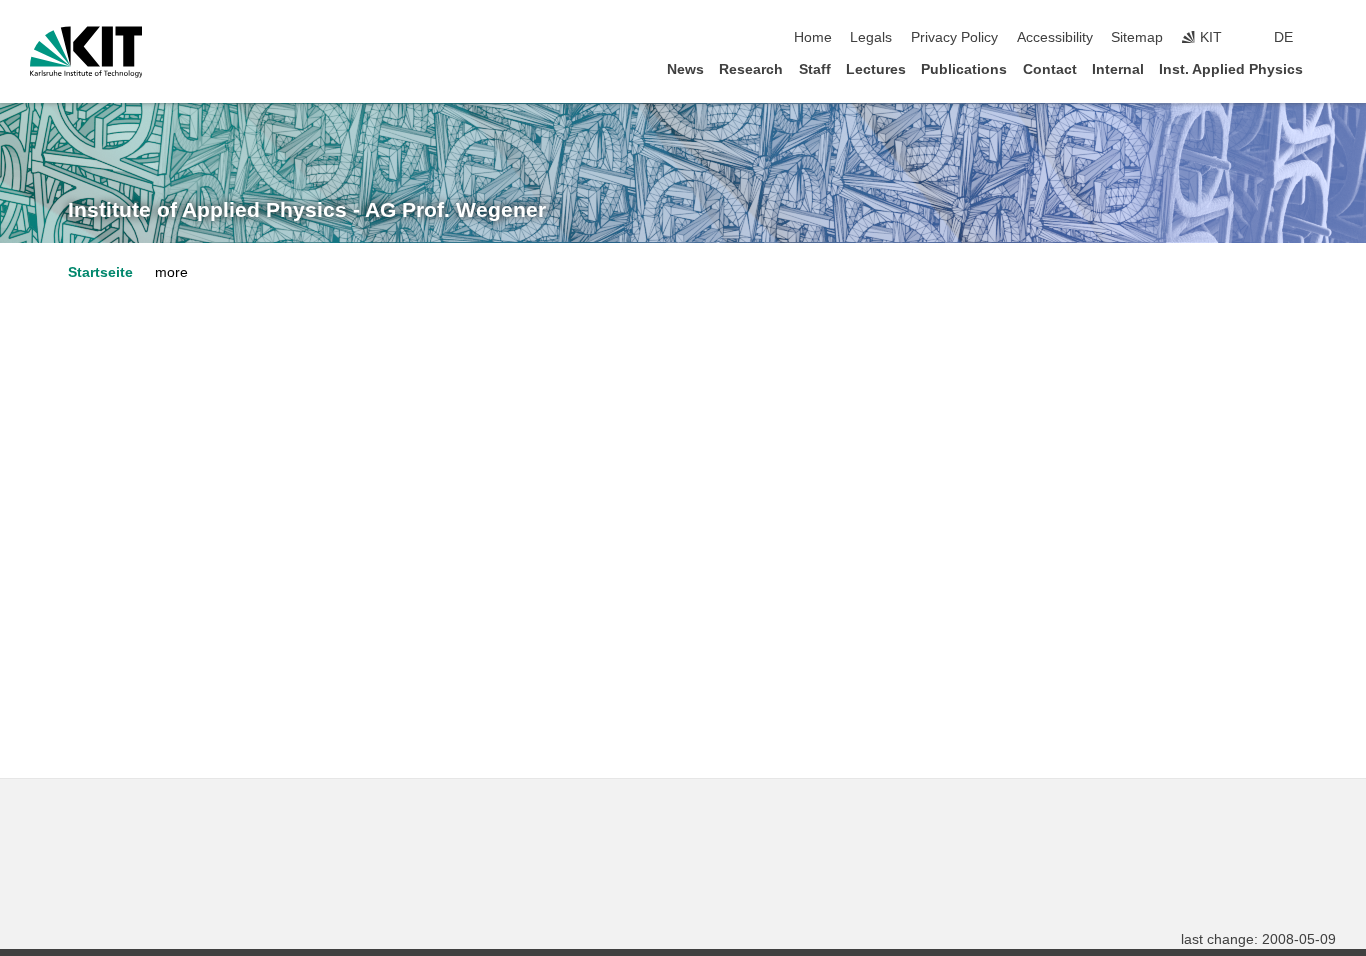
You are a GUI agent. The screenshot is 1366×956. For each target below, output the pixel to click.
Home (813, 37)
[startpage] (1330, 68)
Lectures (876, 69)
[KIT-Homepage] (86, 52)
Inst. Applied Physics (1231, 69)
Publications (964, 69)
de (1283, 37)
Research (751, 69)
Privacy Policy (954, 37)
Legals (871, 37)
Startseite (100, 272)
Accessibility (1055, 37)
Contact (1050, 69)
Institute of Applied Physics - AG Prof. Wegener (307, 210)
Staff (815, 69)
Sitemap (1137, 37)
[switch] (1330, 38)
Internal (1118, 69)
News (685, 69)
